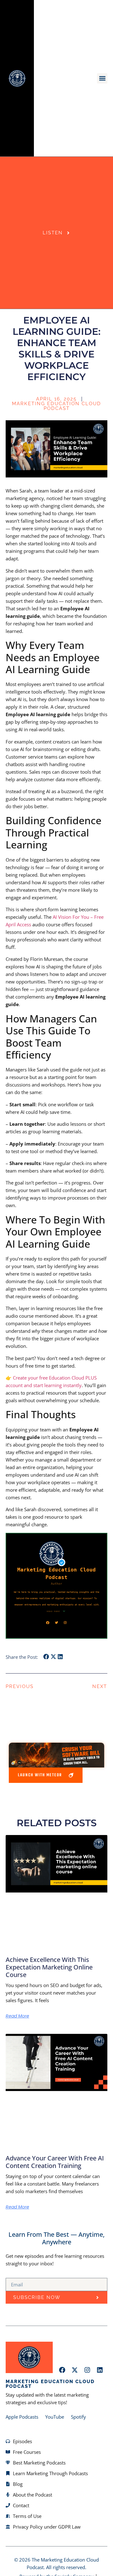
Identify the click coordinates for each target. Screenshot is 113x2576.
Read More (17, 2016)
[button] (102, 78)
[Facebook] (62, 2370)
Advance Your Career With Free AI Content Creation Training (55, 2162)
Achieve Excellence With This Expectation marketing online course (49, 1967)
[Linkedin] (100, 2370)
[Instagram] (87, 2370)
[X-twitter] (75, 2370)
